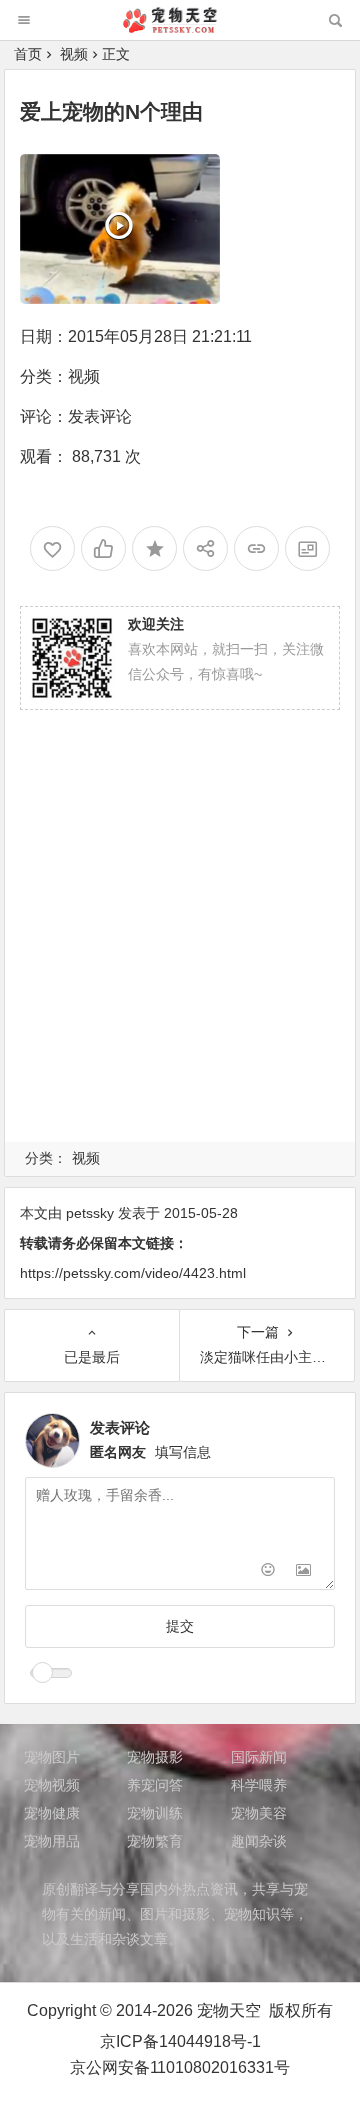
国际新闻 (259, 1757)
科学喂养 (259, 1785)
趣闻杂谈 (259, 1841)
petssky (90, 1213)
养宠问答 (155, 1785)
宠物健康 (52, 1813)
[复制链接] (256, 548)
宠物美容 (259, 1813)
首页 (28, 54)
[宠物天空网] (179, 27)
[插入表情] (267, 1572)
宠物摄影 (155, 1757)
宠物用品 (52, 1841)
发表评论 (100, 416)
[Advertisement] (180, 950)
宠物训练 (155, 1813)
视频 (74, 54)
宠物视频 (52, 1785)
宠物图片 (52, 1757)
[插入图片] (303, 1572)
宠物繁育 (155, 1841)
